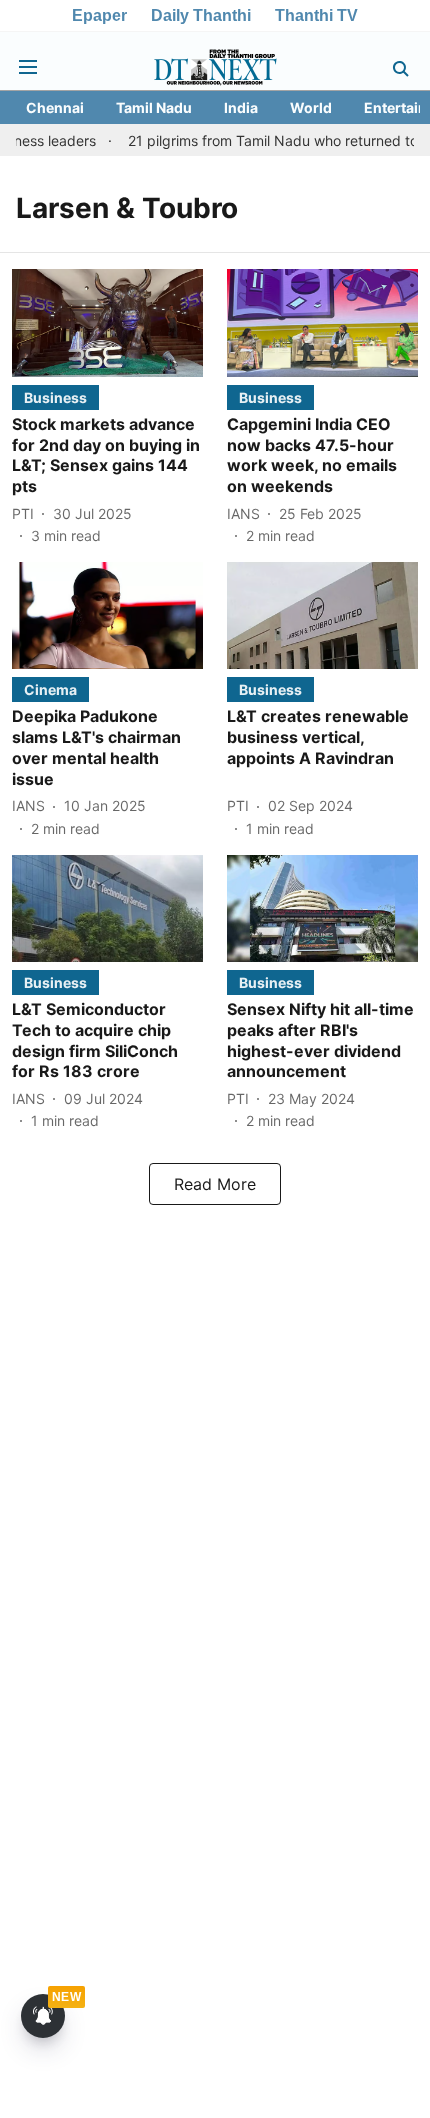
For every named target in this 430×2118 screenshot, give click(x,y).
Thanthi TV (316, 15)
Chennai (55, 107)
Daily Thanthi (201, 15)
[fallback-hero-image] (107, 322)
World (311, 107)
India (241, 107)
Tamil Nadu (154, 107)
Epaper (99, 15)
